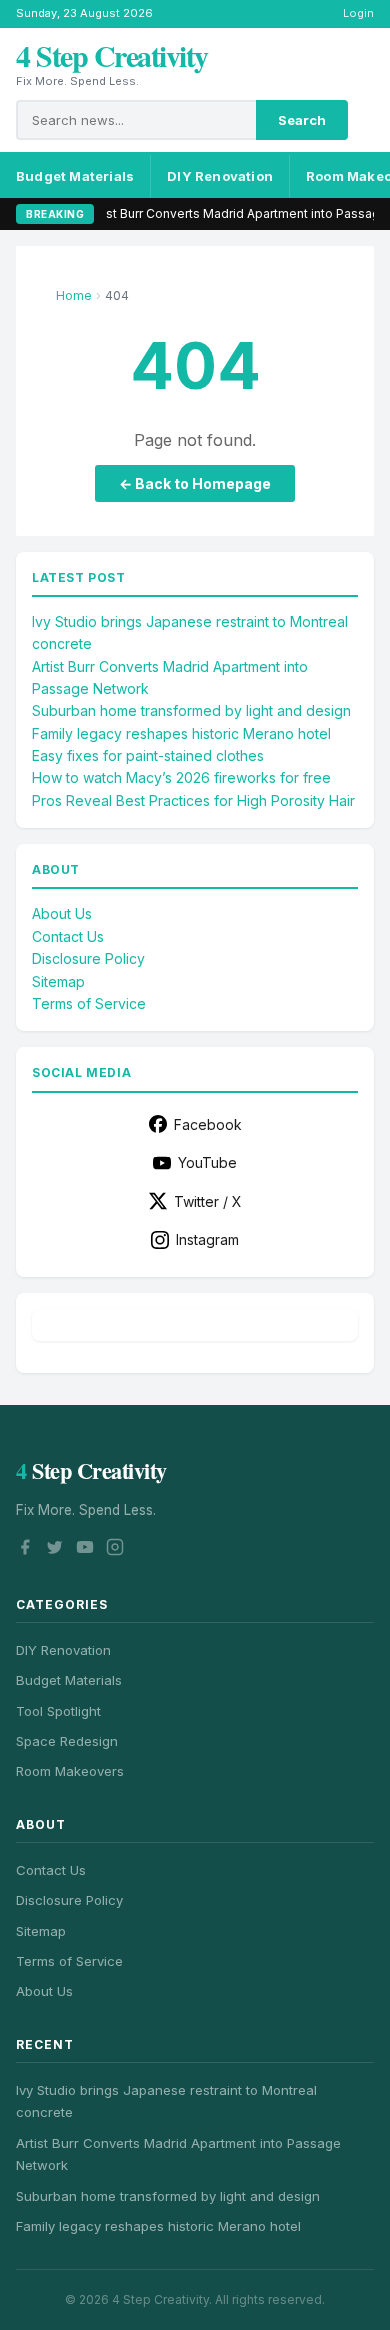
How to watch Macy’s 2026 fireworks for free (181, 777)
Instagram (207, 1239)
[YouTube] (85, 1550)
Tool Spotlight (58, 1711)
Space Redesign (67, 1741)
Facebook (208, 1124)
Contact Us (68, 936)
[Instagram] (115, 1550)
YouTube (207, 1162)
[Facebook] (25, 1550)
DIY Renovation (220, 176)
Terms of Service (89, 1003)
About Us (62, 913)
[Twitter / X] (55, 1550)
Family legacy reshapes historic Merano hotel (181, 733)
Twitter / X (208, 1201)
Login (358, 13)
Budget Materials (75, 176)
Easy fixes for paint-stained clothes (148, 755)
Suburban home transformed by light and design (191, 710)
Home (74, 295)
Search (302, 120)
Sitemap (58, 981)
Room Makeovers (70, 1771)
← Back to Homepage (195, 483)
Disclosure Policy (88, 958)
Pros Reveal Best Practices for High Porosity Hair (193, 800)
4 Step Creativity (112, 55)
